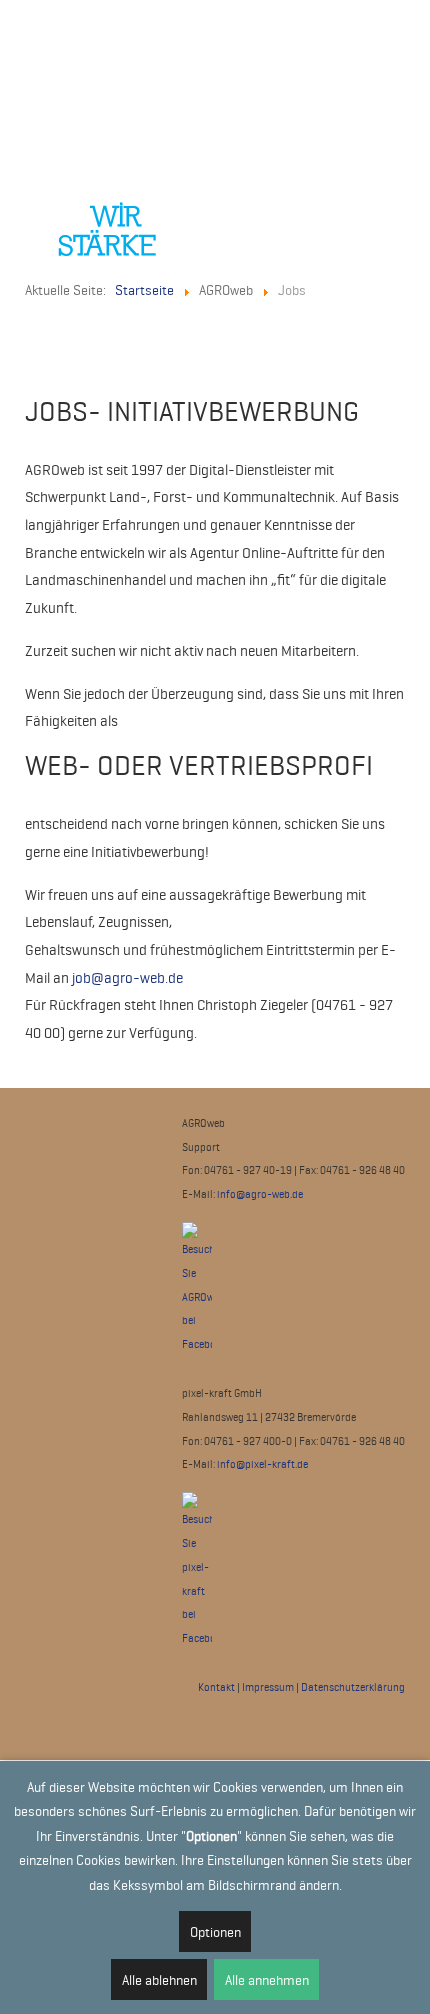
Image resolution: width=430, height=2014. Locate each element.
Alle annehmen (267, 1980)
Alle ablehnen (159, 1980)
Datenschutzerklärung (353, 1687)
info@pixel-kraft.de (262, 1464)
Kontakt (216, 1687)
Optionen (215, 1932)
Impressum (268, 1687)
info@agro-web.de (260, 1194)
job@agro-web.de (127, 977)
